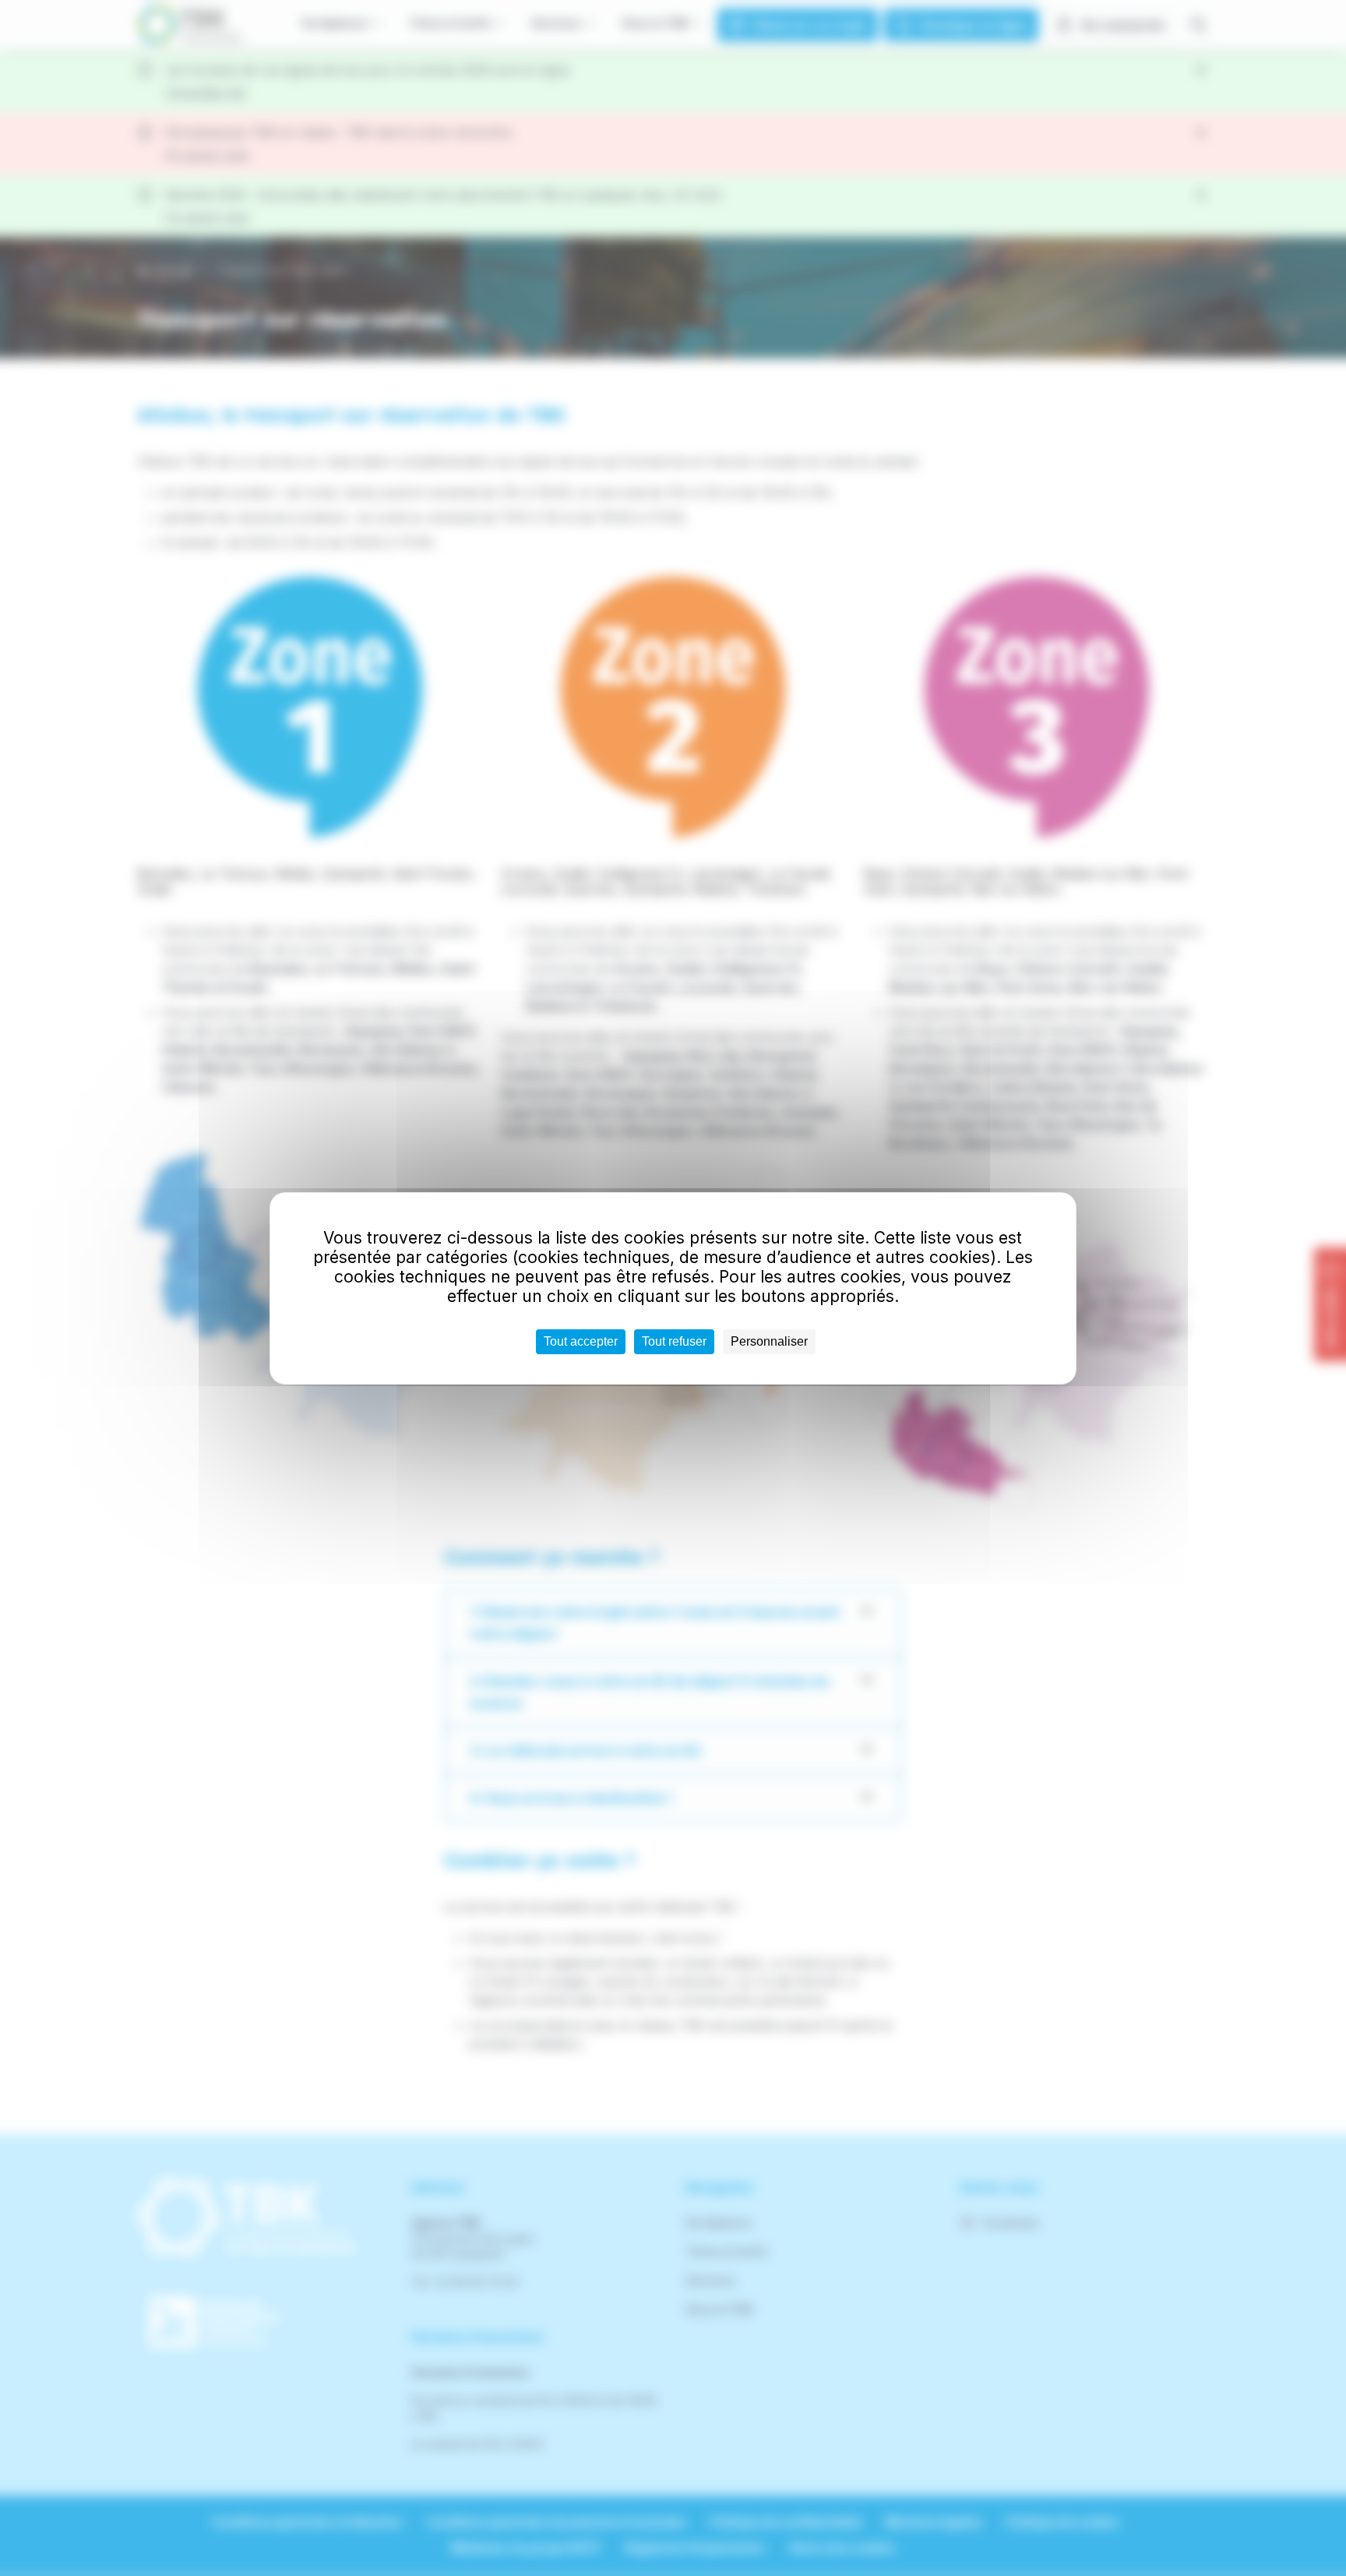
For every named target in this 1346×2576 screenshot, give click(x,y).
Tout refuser (674, 1341)
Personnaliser (769, 1341)
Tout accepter (581, 1341)
